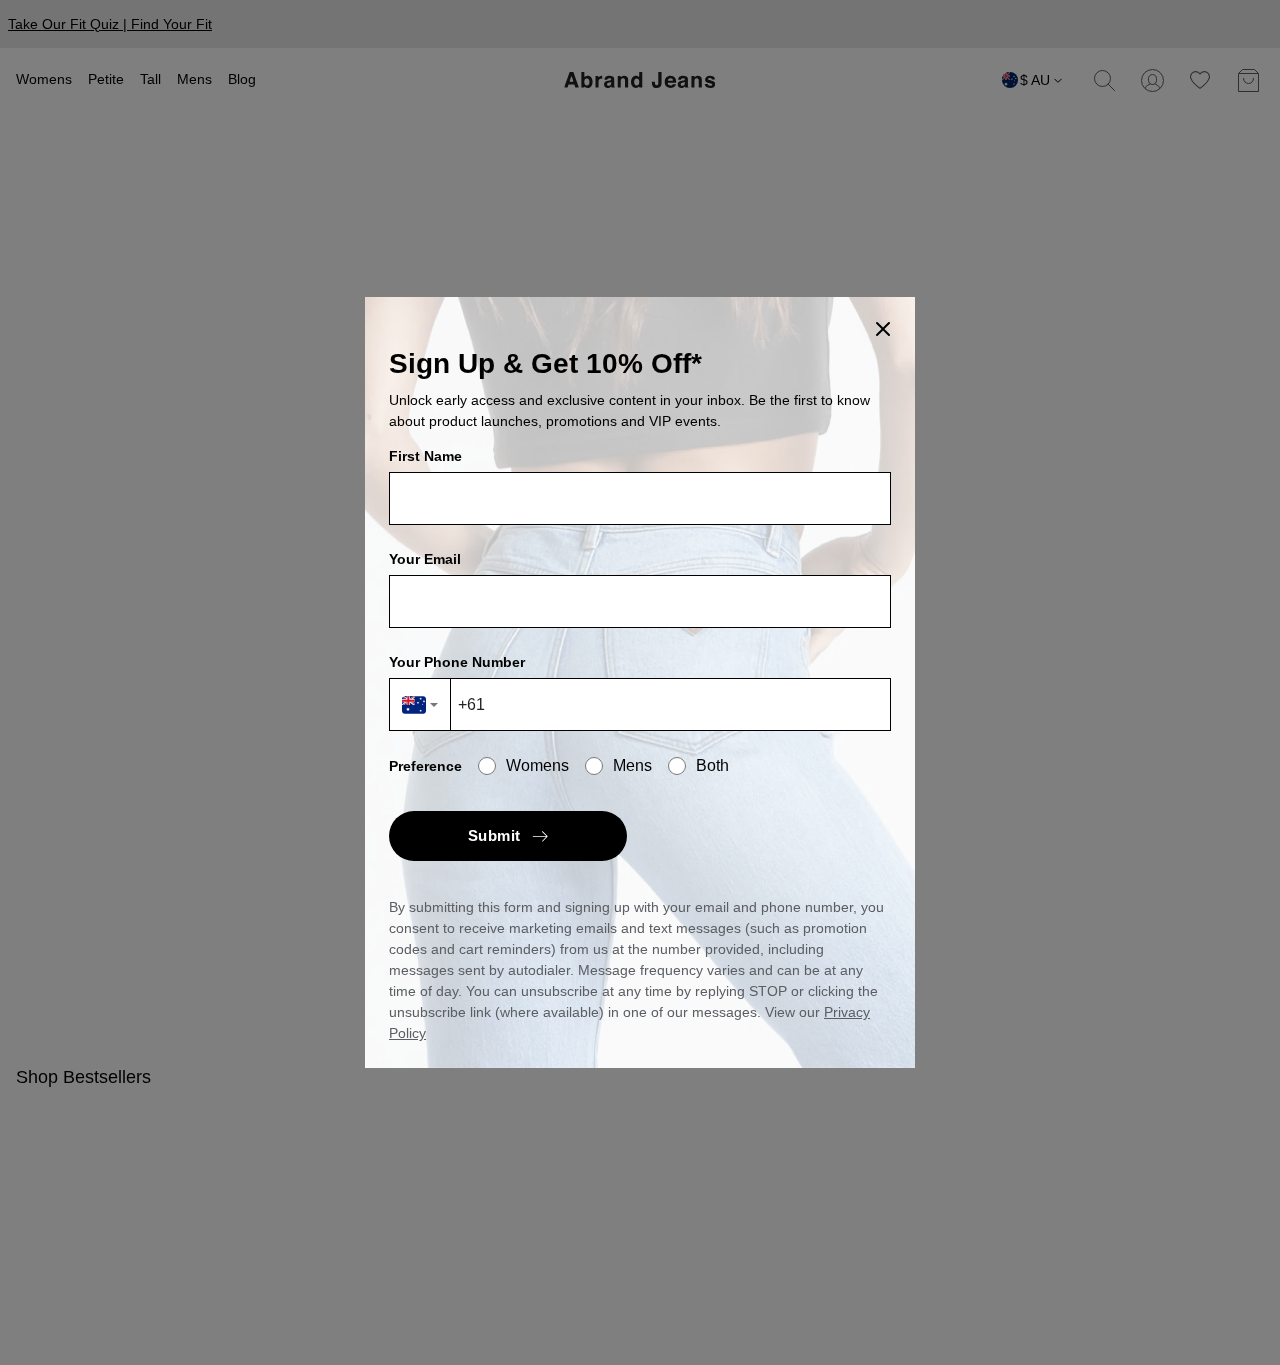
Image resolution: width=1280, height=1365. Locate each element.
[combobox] (420, 704)
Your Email (425, 559)
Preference (425, 766)
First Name (425, 456)
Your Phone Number (457, 662)
